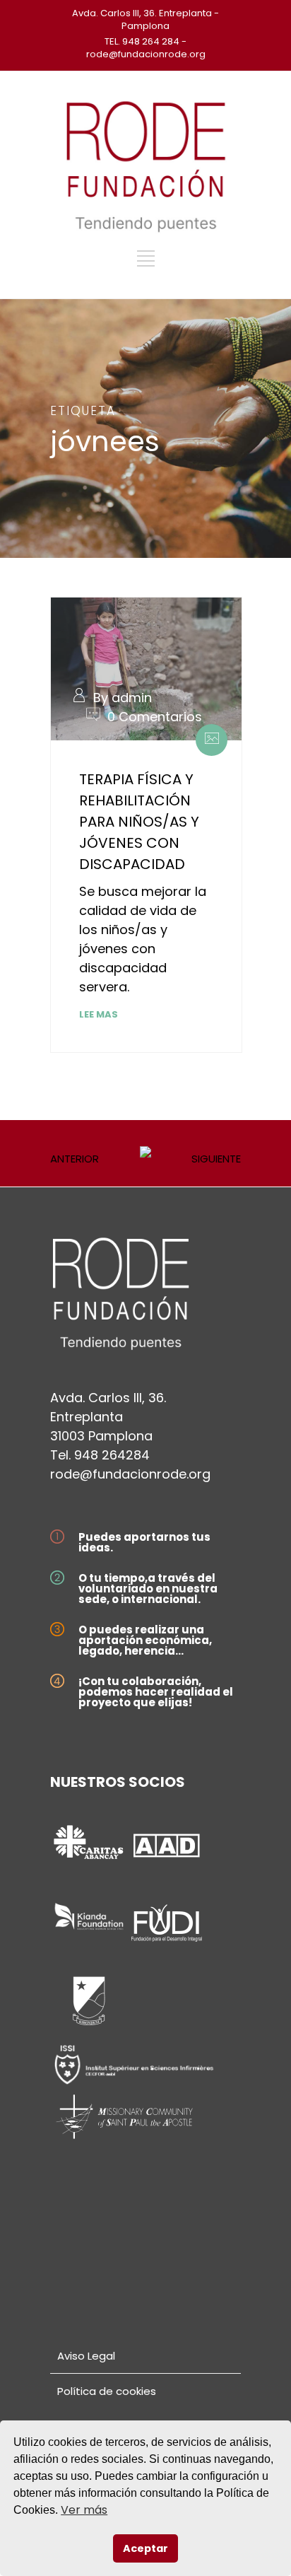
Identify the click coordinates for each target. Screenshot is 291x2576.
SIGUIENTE (216, 1159)
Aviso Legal (86, 2356)
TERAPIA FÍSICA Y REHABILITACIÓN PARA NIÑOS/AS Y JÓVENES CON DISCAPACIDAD (139, 822)
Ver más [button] (84, 2510)
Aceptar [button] (145, 2548)
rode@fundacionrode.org (130, 1474)
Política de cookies (107, 2391)
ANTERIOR (75, 1159)
